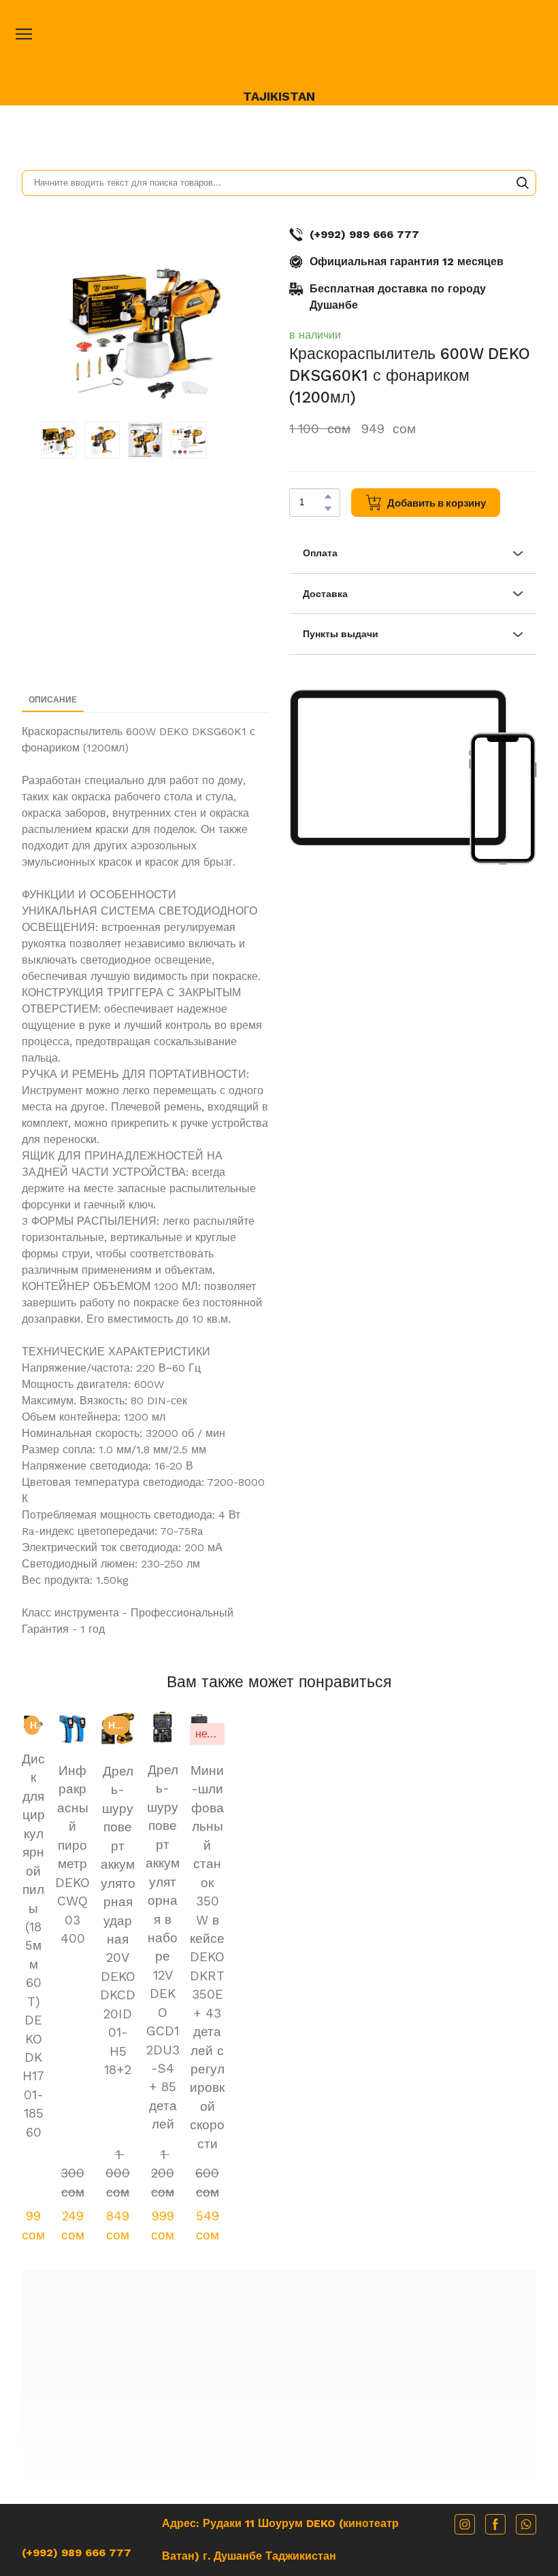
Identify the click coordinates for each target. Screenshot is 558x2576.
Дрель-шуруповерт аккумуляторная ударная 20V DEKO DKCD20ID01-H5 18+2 (279, 1886)
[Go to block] (279, 2162)
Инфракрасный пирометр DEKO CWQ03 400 (174, 1858)
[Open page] (279, 49)
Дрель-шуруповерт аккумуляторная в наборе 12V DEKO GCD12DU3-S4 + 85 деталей (384, 1886)
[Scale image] (398, 767)
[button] (523, 183)
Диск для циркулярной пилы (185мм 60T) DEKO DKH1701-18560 (69, 1868)
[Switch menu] (24, 34)
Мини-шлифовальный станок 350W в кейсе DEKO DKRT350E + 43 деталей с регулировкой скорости (489, 1896)
